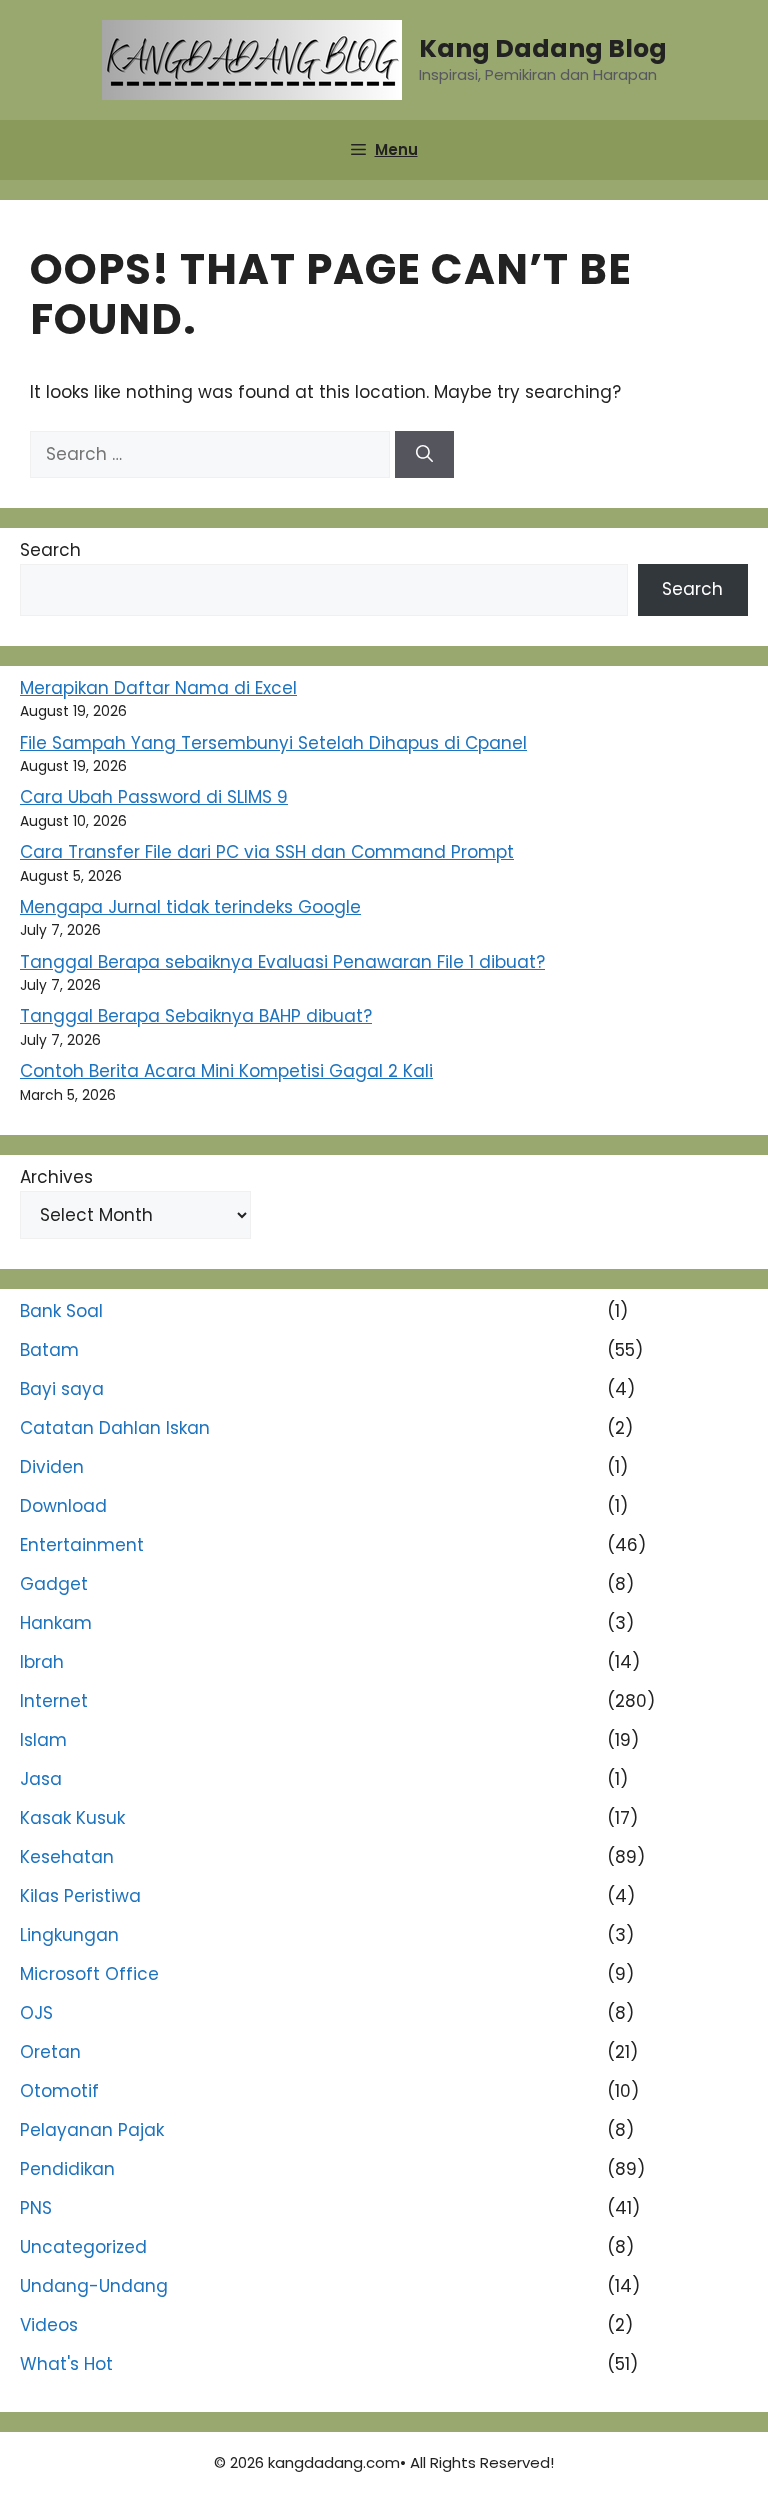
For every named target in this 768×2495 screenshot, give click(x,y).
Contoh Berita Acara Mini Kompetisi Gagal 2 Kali (226, 1071)
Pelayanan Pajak (92, 2130)
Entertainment (82, 1545)
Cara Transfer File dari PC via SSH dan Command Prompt (267, 852)
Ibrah (42, 1662)
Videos (49, 2325)
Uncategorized (83, 2247)
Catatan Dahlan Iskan (115, 1428)
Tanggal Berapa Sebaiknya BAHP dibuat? (196, 1016)
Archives (56, 1177)
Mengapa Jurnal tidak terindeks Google (190, 907)
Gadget (54, 1584)
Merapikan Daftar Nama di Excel (158, 688)
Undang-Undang (94, 2286)
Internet (54, 1701)
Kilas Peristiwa (80, 1896)
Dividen (52, 1467)
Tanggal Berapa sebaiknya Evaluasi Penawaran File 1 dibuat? (282, 962)
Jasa (41, 1779)
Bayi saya (62, 1389)
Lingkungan (69, 1935)
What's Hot (66, 2364)
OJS (36, 2013)
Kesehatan (67, 1857)
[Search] (424, 455)
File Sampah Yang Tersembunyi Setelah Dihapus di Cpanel (273, 743)
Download (63, 1506)
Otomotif (59, 2091)
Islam (43, 1740)
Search (50, 550)
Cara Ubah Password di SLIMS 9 (154, 797)
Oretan (50, 2052)
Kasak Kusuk (72, 1818)
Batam (49, 1350)
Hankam (56, 1623)
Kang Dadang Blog (543, 48)
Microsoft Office (89, 1974)
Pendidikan (67, 2169)
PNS (36, 2208)
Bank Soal (61, 1311)
